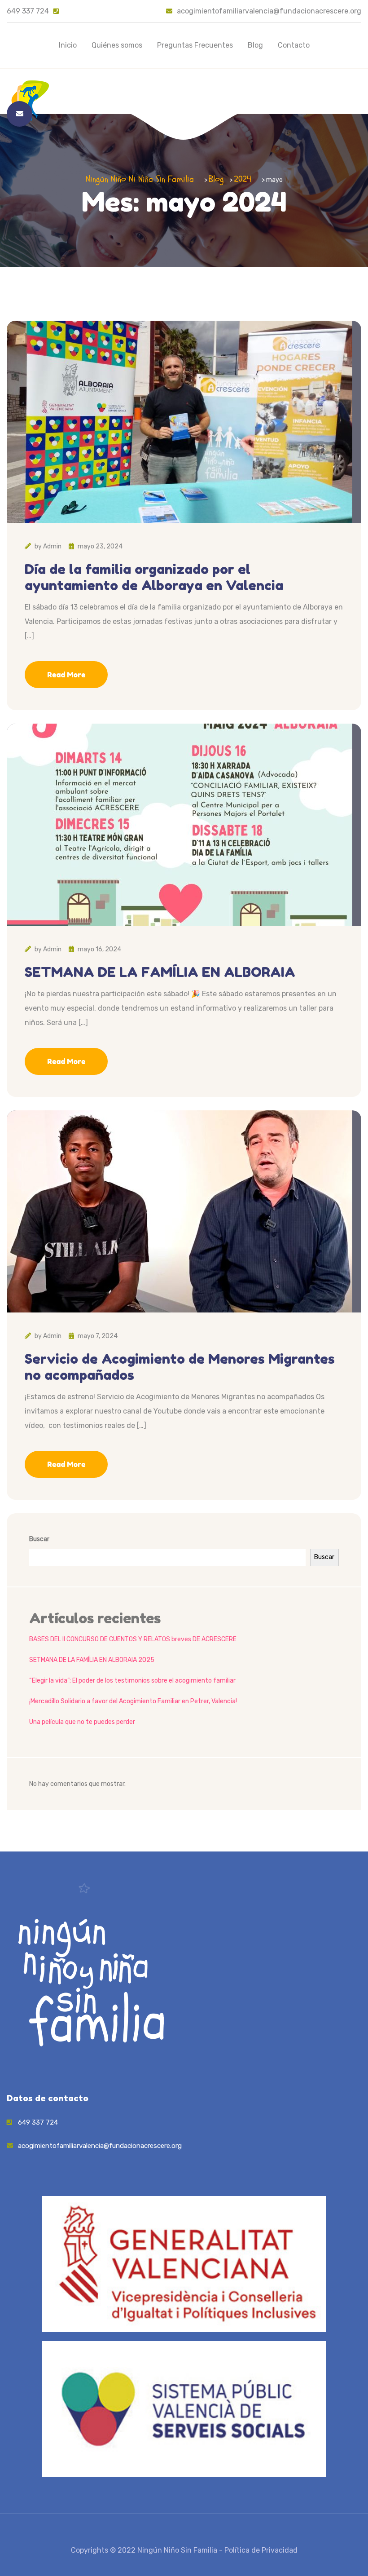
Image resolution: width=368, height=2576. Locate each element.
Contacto (294, 45)
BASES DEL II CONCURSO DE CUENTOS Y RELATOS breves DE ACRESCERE (133, 1639)
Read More (66, 675)
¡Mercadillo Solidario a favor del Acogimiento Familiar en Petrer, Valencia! (133, 1701)
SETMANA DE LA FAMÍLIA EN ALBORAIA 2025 (92, 1660)
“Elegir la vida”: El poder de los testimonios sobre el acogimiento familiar (132, 1681)
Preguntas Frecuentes (195, 45)
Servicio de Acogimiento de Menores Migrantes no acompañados (180, 1367)
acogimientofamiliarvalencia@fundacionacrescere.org (269, 11)
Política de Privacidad (261, 2550)
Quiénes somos (117, 45)
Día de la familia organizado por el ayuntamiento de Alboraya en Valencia (154, 577)
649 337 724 (28, 11)
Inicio (68, 45)
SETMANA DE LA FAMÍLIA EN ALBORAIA (160, 972)
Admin (52, 546)
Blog (255, 45)
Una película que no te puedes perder (82, 1722)
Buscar (39, 1539)
